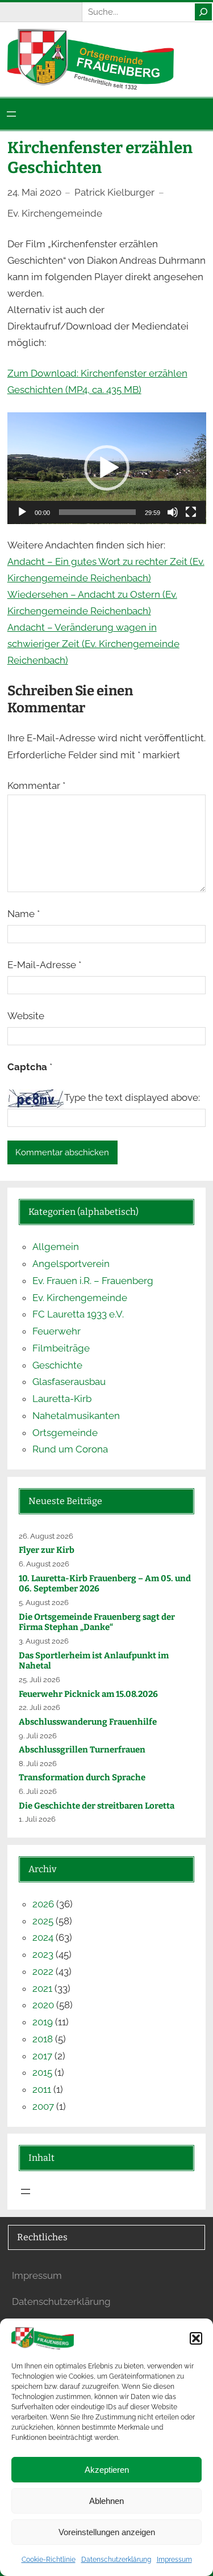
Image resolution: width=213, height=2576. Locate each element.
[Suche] (203, 12)
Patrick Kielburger (114, 192)
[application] (107, 468)
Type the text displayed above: (132, 1097)
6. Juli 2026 (38, 1791)
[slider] (98, 512)
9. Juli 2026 (38, 1736)
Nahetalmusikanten (76, 1416)
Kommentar (36, 786)
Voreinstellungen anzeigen (107, 2532)
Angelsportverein (71, 1264)
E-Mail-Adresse (44, 965)
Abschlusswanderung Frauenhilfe (88, 1722)
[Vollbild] (191, 512)
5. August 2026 (44, 1602)
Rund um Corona (70, 1449)
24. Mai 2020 (34, 192)
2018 (43, 2039)
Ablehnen (106, 2501)
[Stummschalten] (173, 512)
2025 (43, 1921)
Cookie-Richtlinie (49, 2560)
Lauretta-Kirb (62, 1399)
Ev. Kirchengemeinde (55, 213)
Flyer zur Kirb (47, 1550)
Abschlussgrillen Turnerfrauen (82, 1750)
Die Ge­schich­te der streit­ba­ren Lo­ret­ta (97, 1806)
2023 (43, 1954)
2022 (43, 1971)
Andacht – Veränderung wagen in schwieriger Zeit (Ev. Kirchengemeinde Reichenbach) (93, 644)
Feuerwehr (57, 1331)
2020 (43, 2005)
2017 (42, 2056)
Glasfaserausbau (69, 1382)
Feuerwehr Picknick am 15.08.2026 (88, 1694)
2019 (43, 2022)
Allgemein (56, 1247)
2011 (42, 2089)
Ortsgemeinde (65, 1433)
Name (24, 914)
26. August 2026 (46, 1536)
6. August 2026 (44, 1564)
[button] (196, 2338)
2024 (43, 1937)
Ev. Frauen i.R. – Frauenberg (93, 1281)
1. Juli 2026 (37, 1819)
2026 (43, 1904)
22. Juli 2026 (39, 1707)
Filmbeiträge (61, 1348)
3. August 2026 (44, 1641)
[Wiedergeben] (22, 512)
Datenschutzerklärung (116, 2560)
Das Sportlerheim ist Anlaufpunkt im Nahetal (94, 1661)
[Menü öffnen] (11, 114)
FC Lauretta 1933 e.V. (78, 1314)
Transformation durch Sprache (82, 1777)
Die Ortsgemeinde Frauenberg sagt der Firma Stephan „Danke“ (97, 1622)
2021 (42, 1988)
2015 (42, 2072)
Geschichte (57, 1365)
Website (26, 1016)
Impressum (174, 2560)
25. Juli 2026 (39, 1680)
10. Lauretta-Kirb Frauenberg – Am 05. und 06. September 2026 (105, 1584)
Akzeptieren (107, 2470)
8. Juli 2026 (38, 1764)
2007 (43, 2106)
